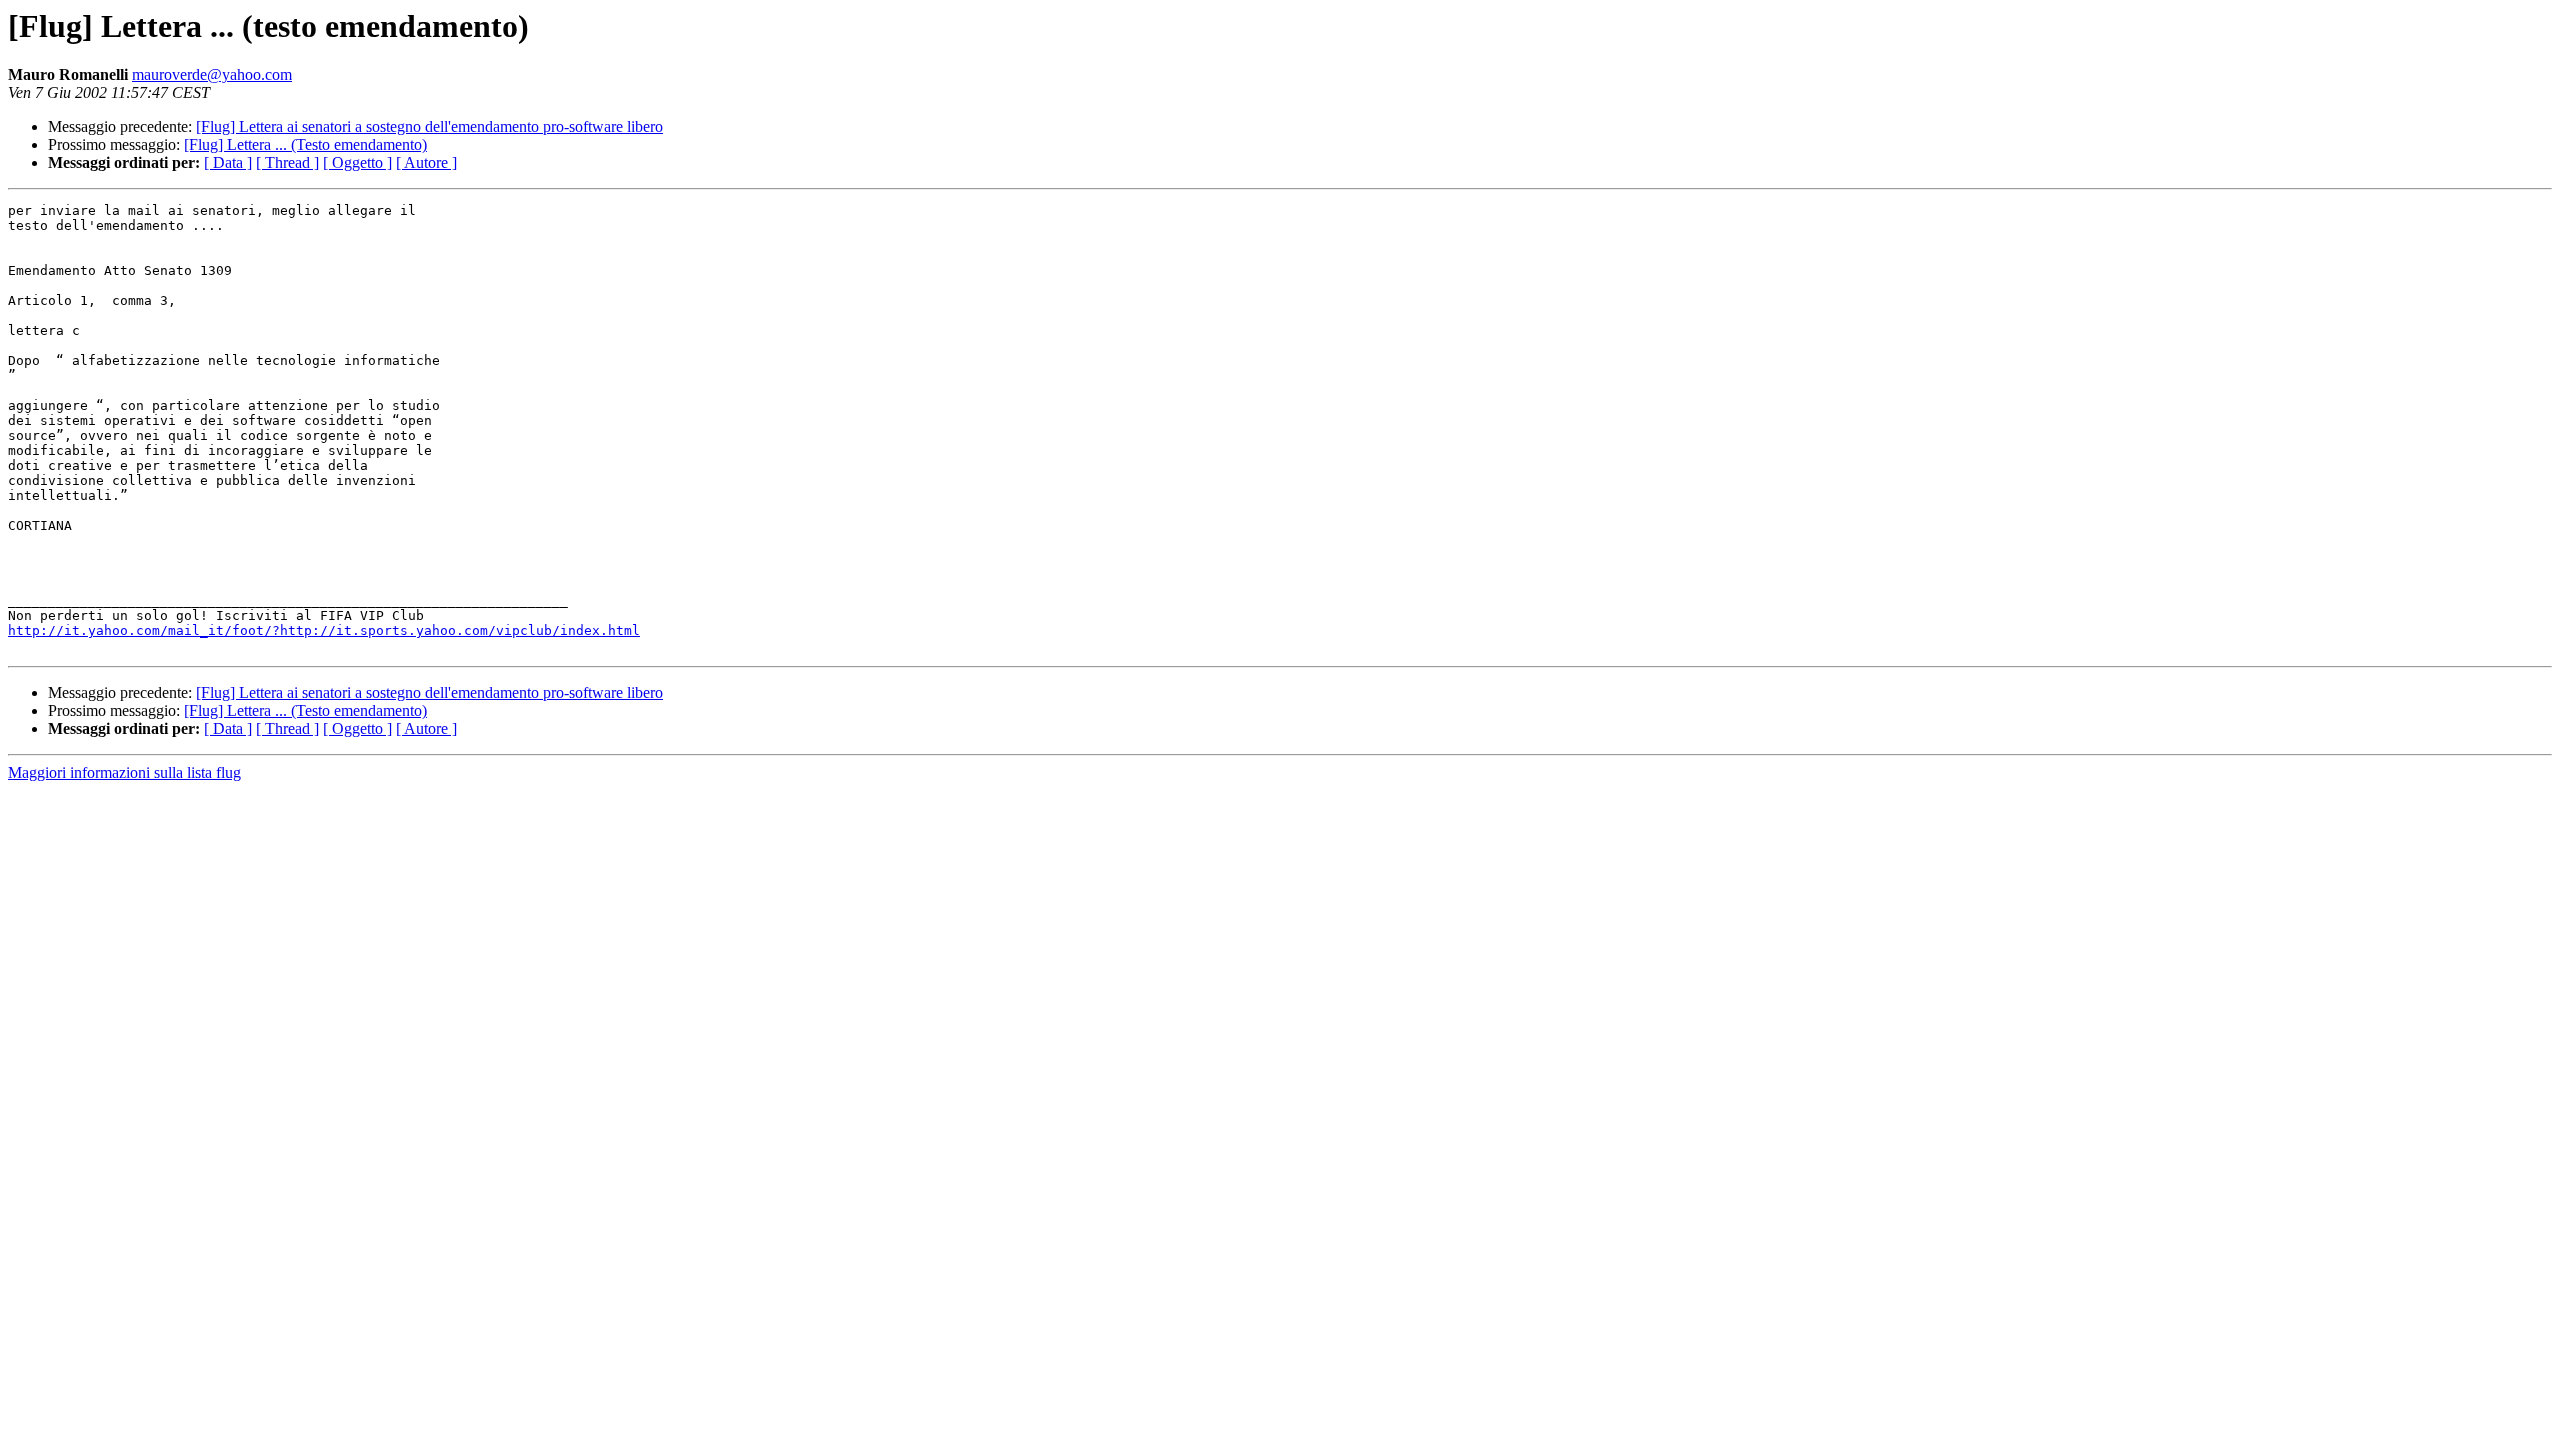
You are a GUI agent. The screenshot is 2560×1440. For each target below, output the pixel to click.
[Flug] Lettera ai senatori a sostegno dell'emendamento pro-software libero (429, 126)
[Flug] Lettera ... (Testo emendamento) (305, 144)
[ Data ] (228, 162)
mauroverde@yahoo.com (212, 74)
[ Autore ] (426, 162)
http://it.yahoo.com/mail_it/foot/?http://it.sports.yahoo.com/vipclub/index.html (324, 630)
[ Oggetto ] (357, 162)
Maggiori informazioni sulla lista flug (124, 772)
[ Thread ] (287, 162)
